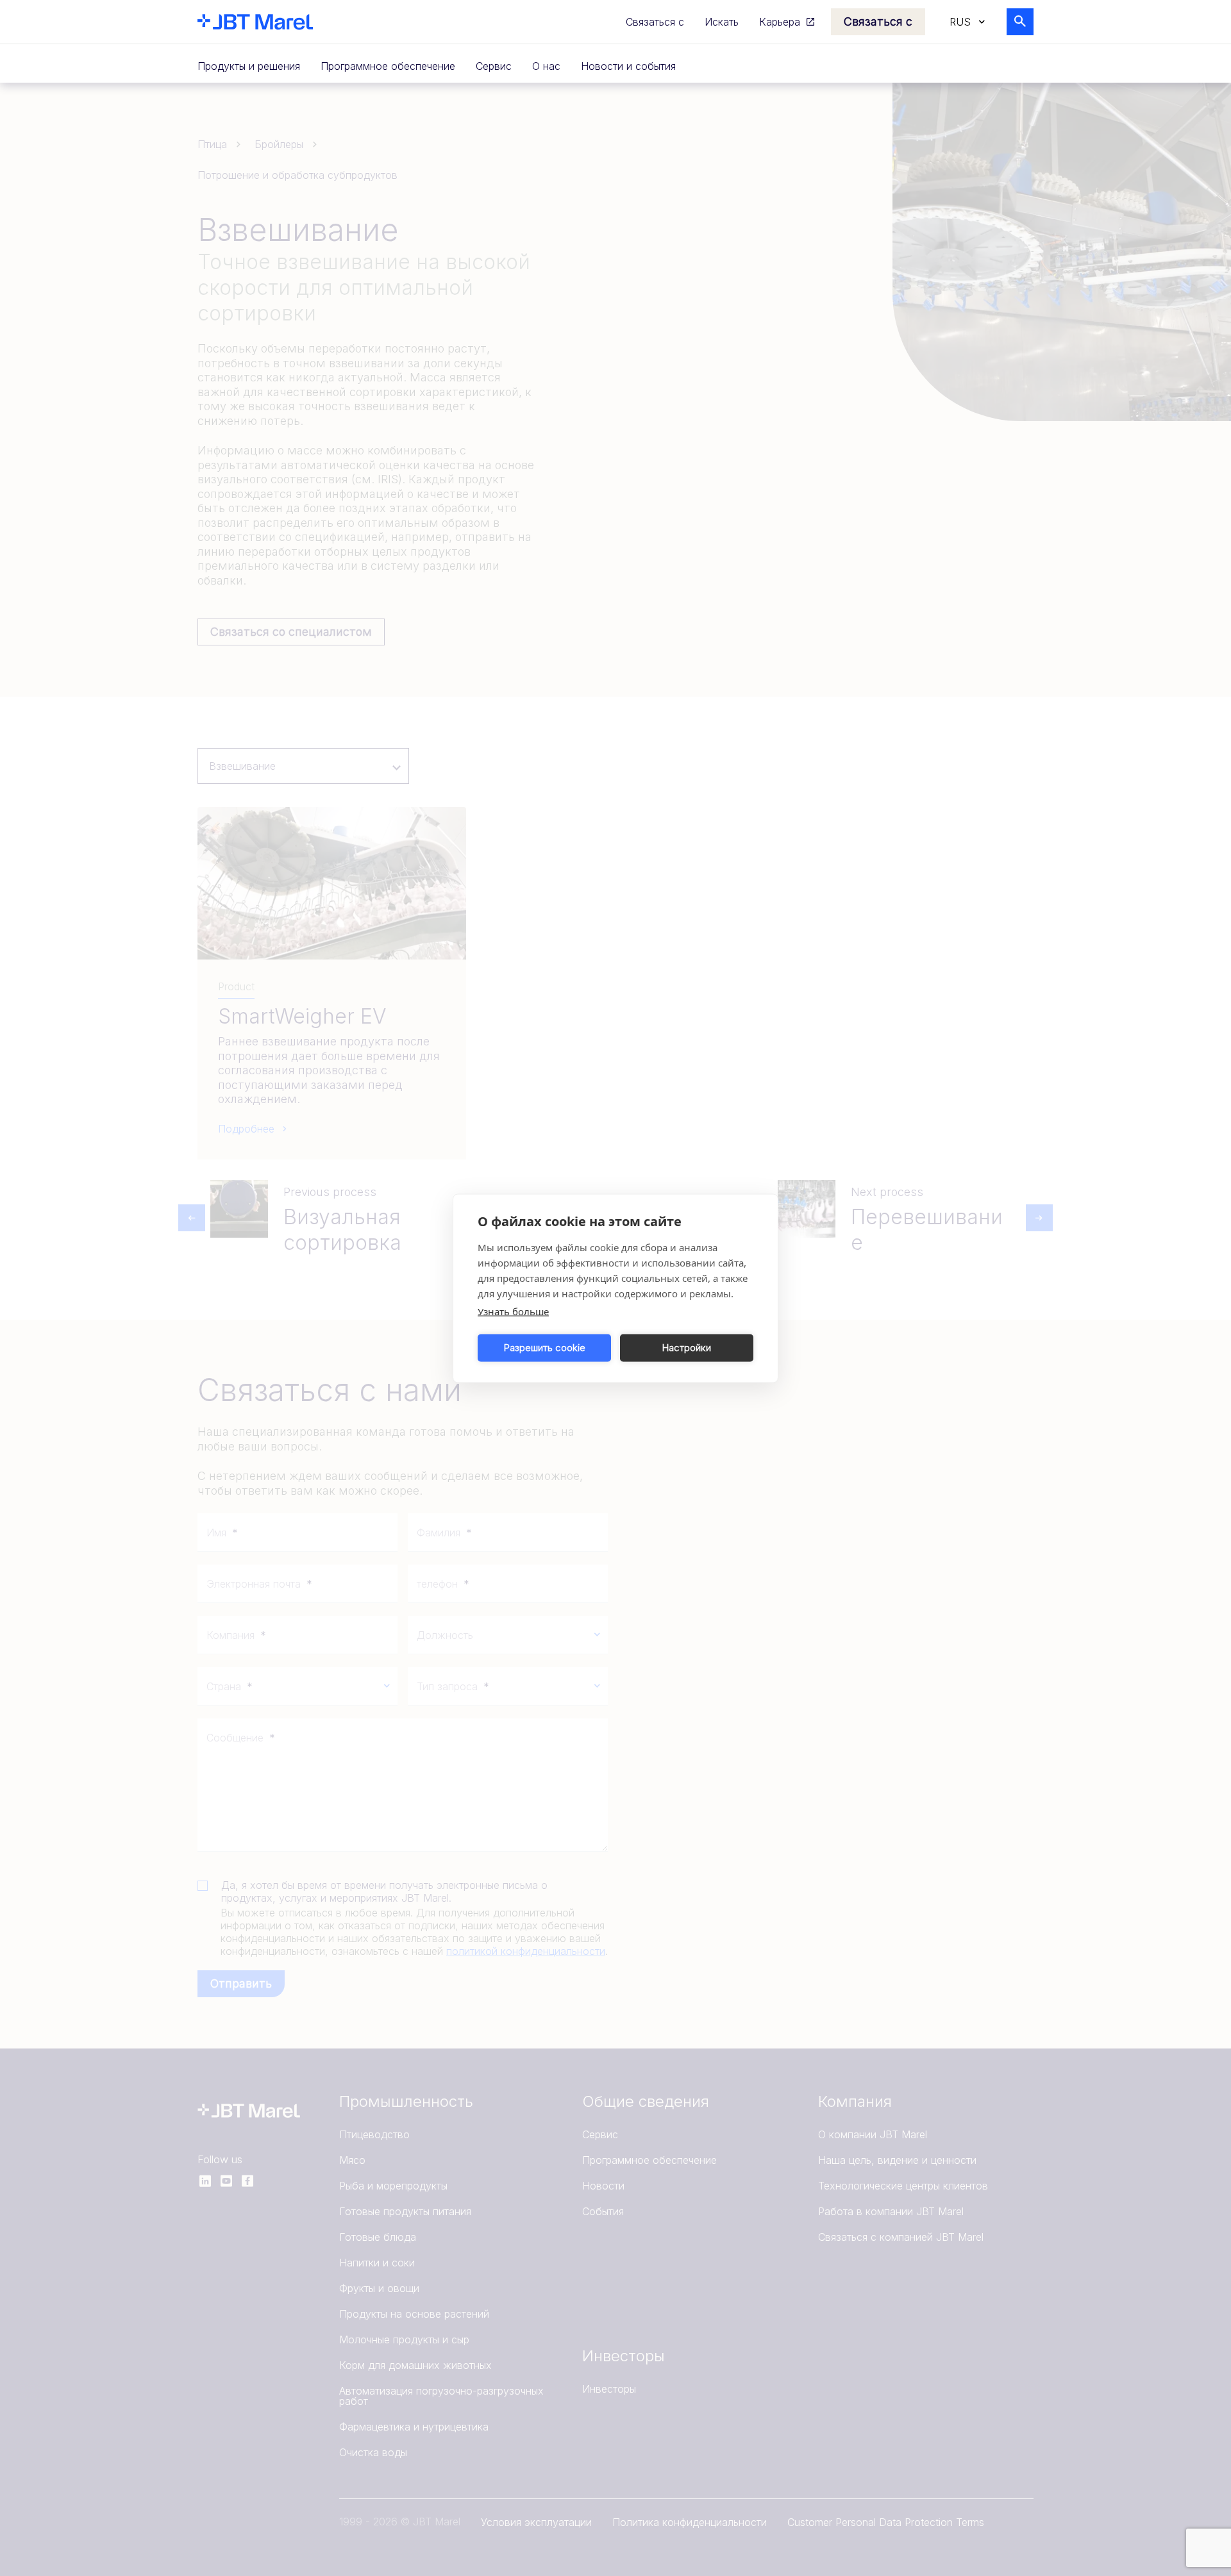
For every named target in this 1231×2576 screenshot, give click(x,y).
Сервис (494, 66)
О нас (546, 66)
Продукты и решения (249, 66)
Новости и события (628, 66)
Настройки (687, 1348)
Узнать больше (513, 1311)
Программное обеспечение (388, 66)
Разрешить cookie (545, 1348)
